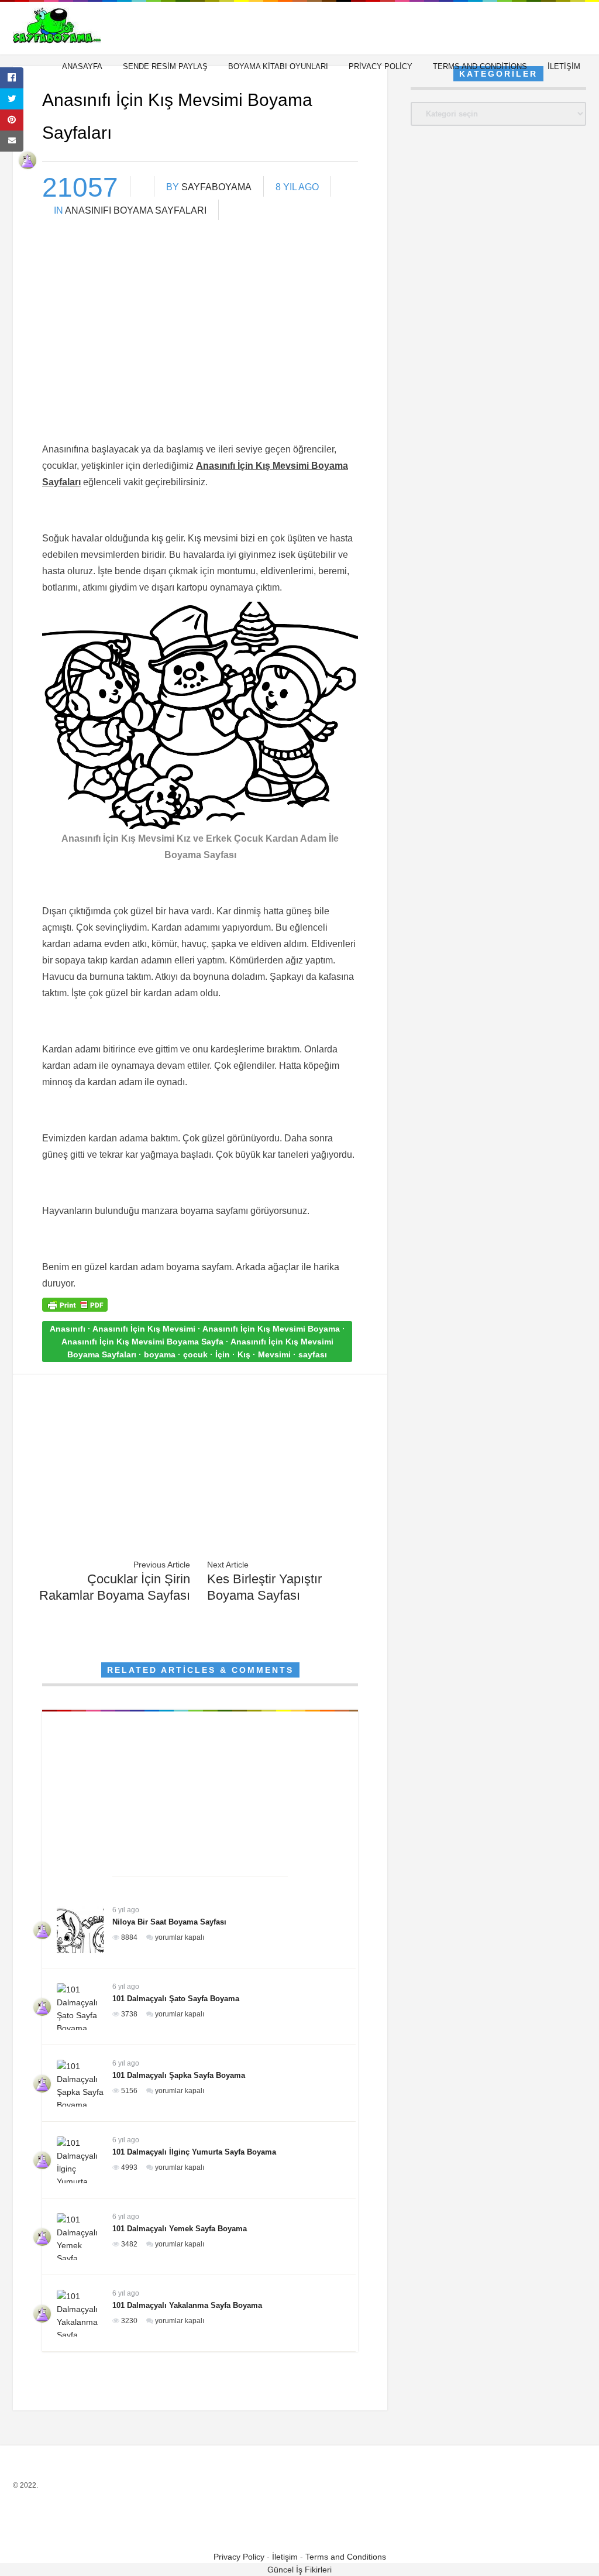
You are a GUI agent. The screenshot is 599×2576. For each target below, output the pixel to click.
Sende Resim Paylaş (165, 66)
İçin (223, 1354)
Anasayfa (82, 66)
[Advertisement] (200, 349)
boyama (160, 1354)
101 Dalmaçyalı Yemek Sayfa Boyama (180, 2229)
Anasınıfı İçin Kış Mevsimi (144, 1329)
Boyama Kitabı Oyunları (278, 66)
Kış (244, 1354)
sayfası (313, 1354)
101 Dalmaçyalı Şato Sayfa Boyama (176, 1999)
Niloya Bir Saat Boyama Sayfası (169, 1922)
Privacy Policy (381, 66)
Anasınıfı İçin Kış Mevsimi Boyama (271, 1329)
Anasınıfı (68, 1329)
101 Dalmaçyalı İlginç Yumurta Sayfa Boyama (194, 2152)
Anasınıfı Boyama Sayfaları (136, 210)
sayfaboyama (216, 187)
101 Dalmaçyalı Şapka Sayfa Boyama (179, 2075)
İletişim (564, 66)
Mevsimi (274, 1354)
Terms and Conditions (480, 66)
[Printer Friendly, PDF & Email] (75, 1309)
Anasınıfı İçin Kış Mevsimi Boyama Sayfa (142, 1342)
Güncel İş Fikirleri (299, 2570)
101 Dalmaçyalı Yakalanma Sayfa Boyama (187, 2305)
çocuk (195, 1354)
